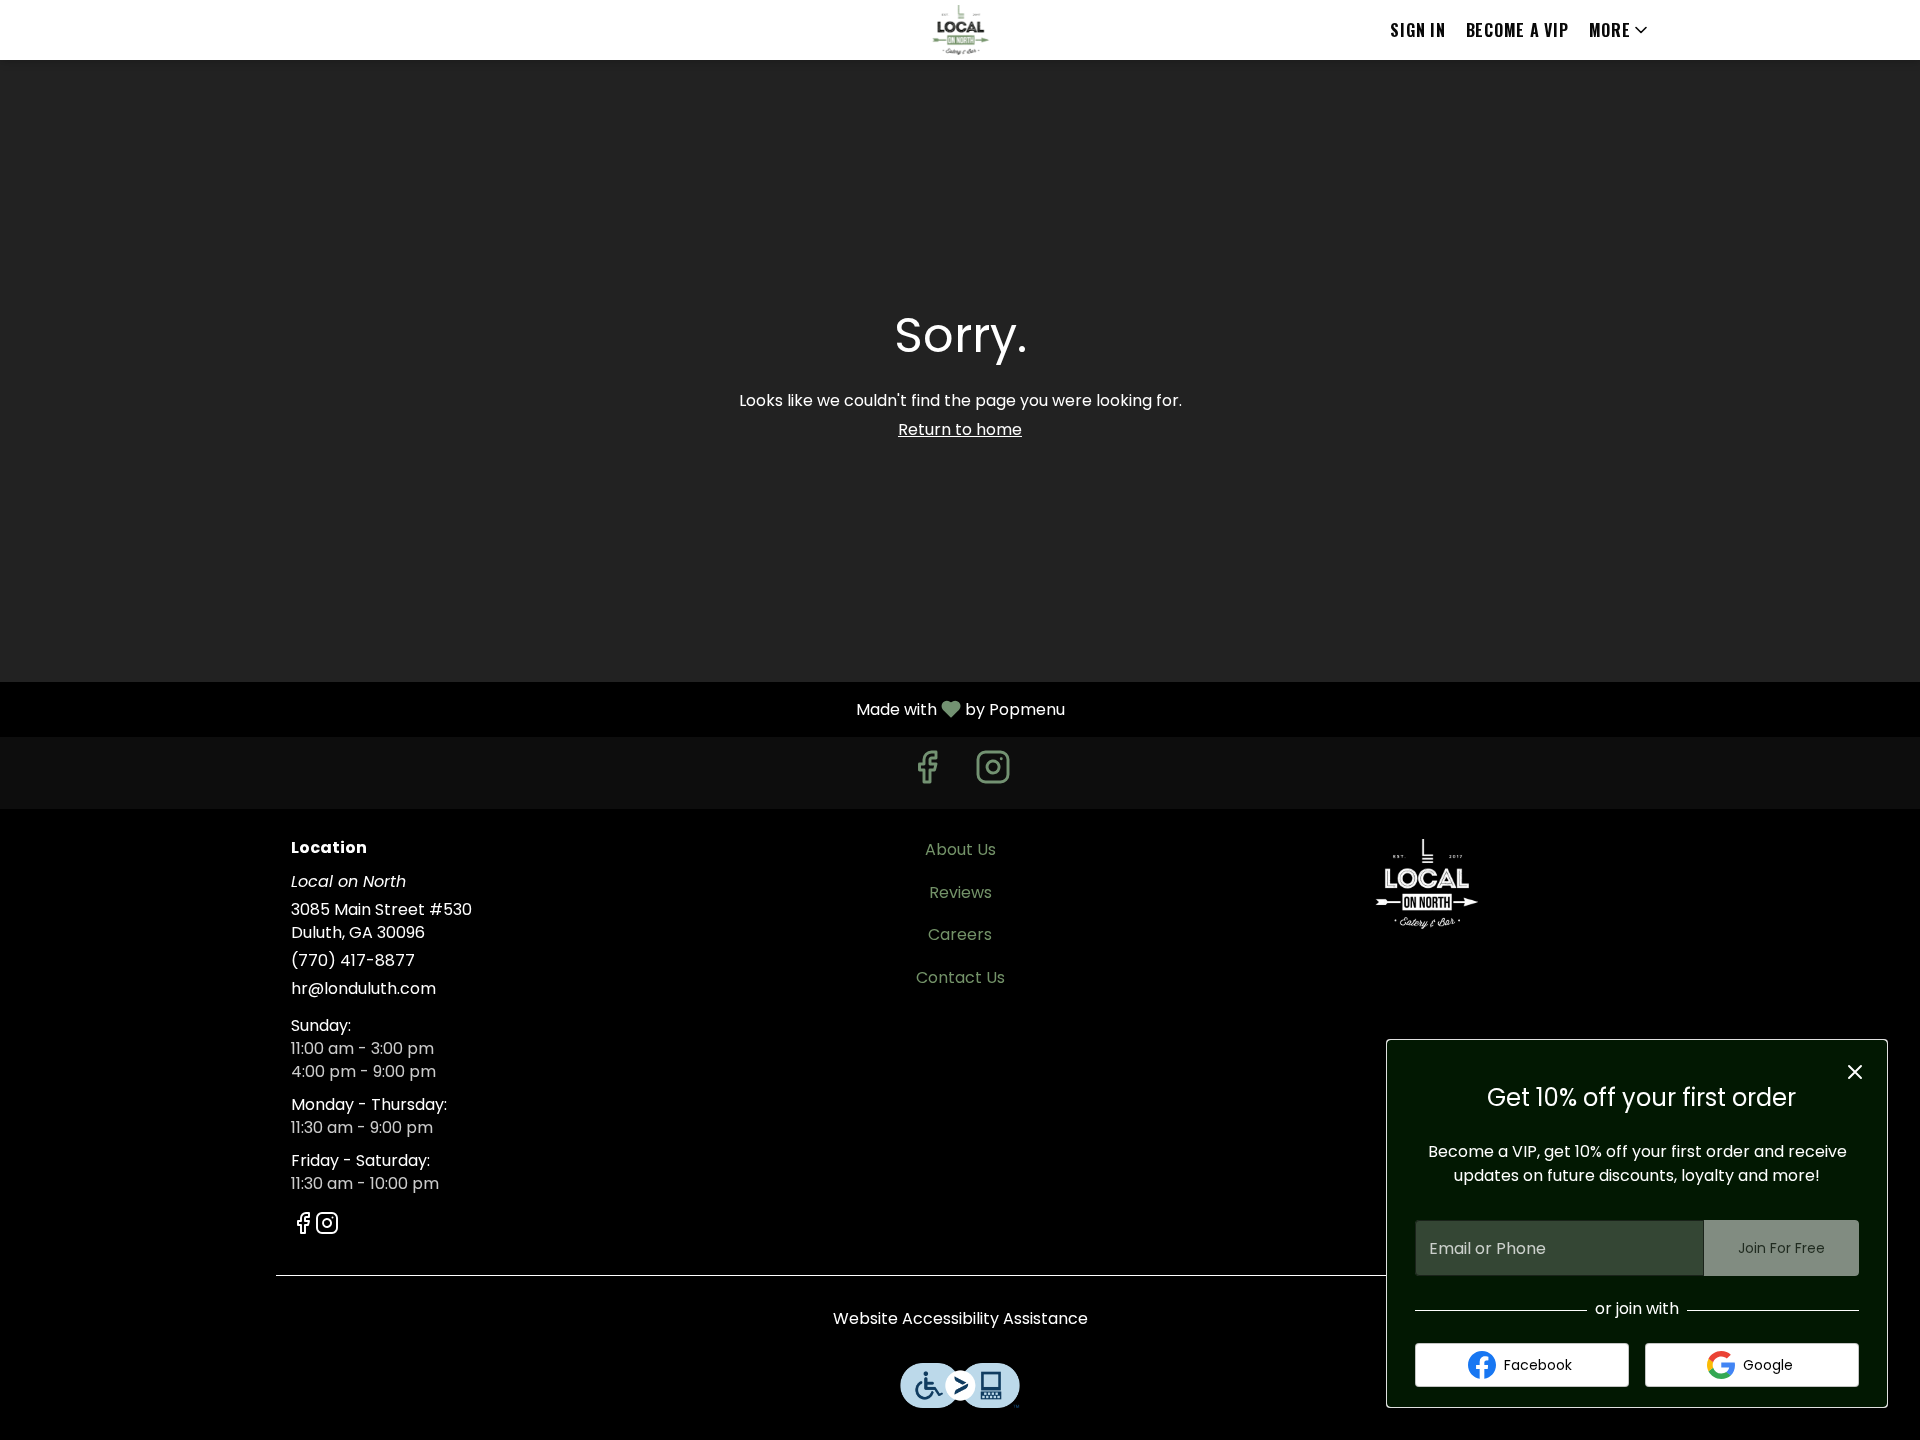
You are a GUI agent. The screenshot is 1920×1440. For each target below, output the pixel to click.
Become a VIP (1517, 30)
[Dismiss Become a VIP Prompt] (1855, 1072)
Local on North (1426, 884)
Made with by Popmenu (540, 708)
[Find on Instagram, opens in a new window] (993, 772)
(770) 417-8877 (353, 961)
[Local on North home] (960, 30)
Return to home (960, 429)
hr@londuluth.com (363, 989)
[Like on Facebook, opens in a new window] (927, 772)
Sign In (1417, 30)
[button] (1620, 30)
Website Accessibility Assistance (960, 1319)
